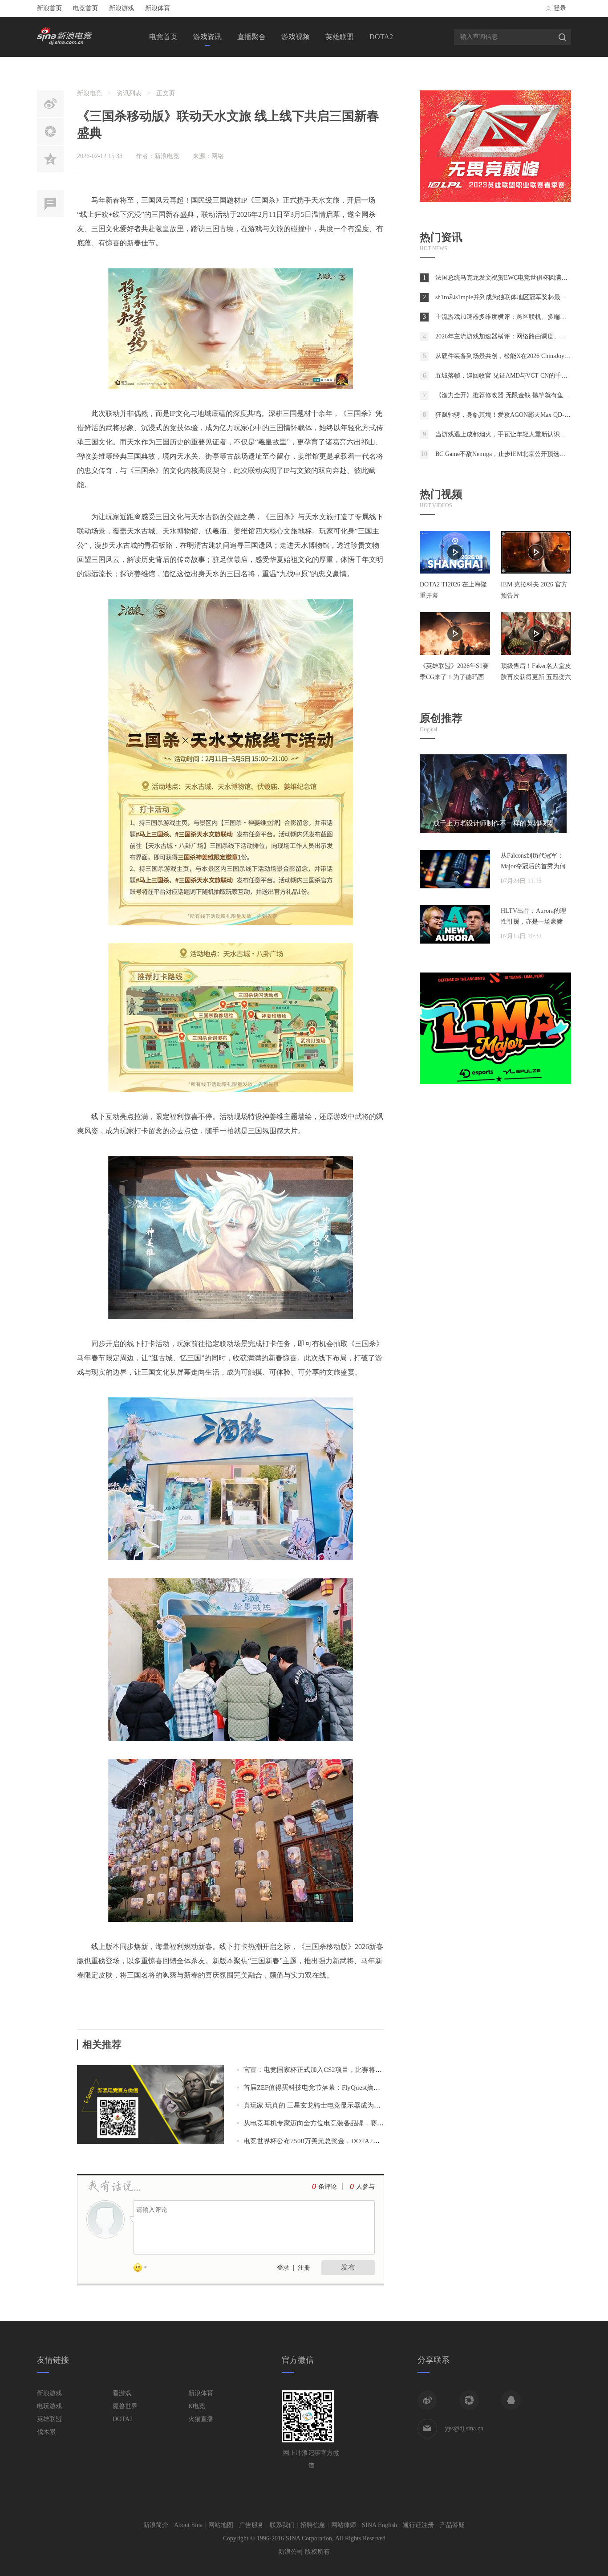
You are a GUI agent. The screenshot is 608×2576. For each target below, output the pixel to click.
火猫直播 (201, 2419)
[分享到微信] (469, 2400)
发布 (348, 2267)
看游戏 (122, 2393)
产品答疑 (452, 2525)
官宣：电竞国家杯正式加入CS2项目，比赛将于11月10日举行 (333, 2070)
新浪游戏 (122, 8)
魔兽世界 (125, 2406)
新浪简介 (156, 2525)
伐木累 (46, 2432)
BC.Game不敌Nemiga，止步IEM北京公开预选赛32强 (507, 454)
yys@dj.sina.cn (464, 2428)
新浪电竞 (89, 93)
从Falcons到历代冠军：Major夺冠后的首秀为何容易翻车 (533, 866)
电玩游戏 (49, 2406)
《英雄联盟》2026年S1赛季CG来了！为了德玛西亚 (454, 677)
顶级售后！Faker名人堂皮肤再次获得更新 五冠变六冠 (536, 677)
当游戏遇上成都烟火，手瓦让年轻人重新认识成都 (504, 434)
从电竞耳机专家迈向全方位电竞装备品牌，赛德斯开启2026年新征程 (344, 2123)
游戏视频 (296, 37)
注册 (304, 2268)
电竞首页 (85, 8)
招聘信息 (313, 2525)
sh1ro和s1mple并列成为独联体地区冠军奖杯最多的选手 (510, 297)
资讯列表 (129, 93)
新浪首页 (49, 8)
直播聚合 (251, 37)
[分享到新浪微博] (427, 2400)
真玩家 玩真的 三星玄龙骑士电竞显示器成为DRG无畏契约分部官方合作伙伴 (356, 2105)
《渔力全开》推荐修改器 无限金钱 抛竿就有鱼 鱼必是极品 (516, 395)
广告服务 (251, 2525)
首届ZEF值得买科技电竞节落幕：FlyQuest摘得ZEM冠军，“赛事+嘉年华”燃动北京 (364, 2088)
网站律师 (344, 2525)
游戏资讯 (207, 37)
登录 (560, 8)
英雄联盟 (340, 37)
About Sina (188, 2525)
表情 (143, 2269)
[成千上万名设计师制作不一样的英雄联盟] (493, 831)
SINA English (379, 2525)
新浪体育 (158, 8)
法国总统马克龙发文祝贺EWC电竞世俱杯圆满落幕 (505, 278)
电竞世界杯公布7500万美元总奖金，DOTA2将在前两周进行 (332, 2141)
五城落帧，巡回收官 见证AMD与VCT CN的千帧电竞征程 (514, 376)
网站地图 (221, 2525)
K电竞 (197, 2406)
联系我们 (282, 2525)
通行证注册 (418, 2525)
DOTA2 (381, 37)
